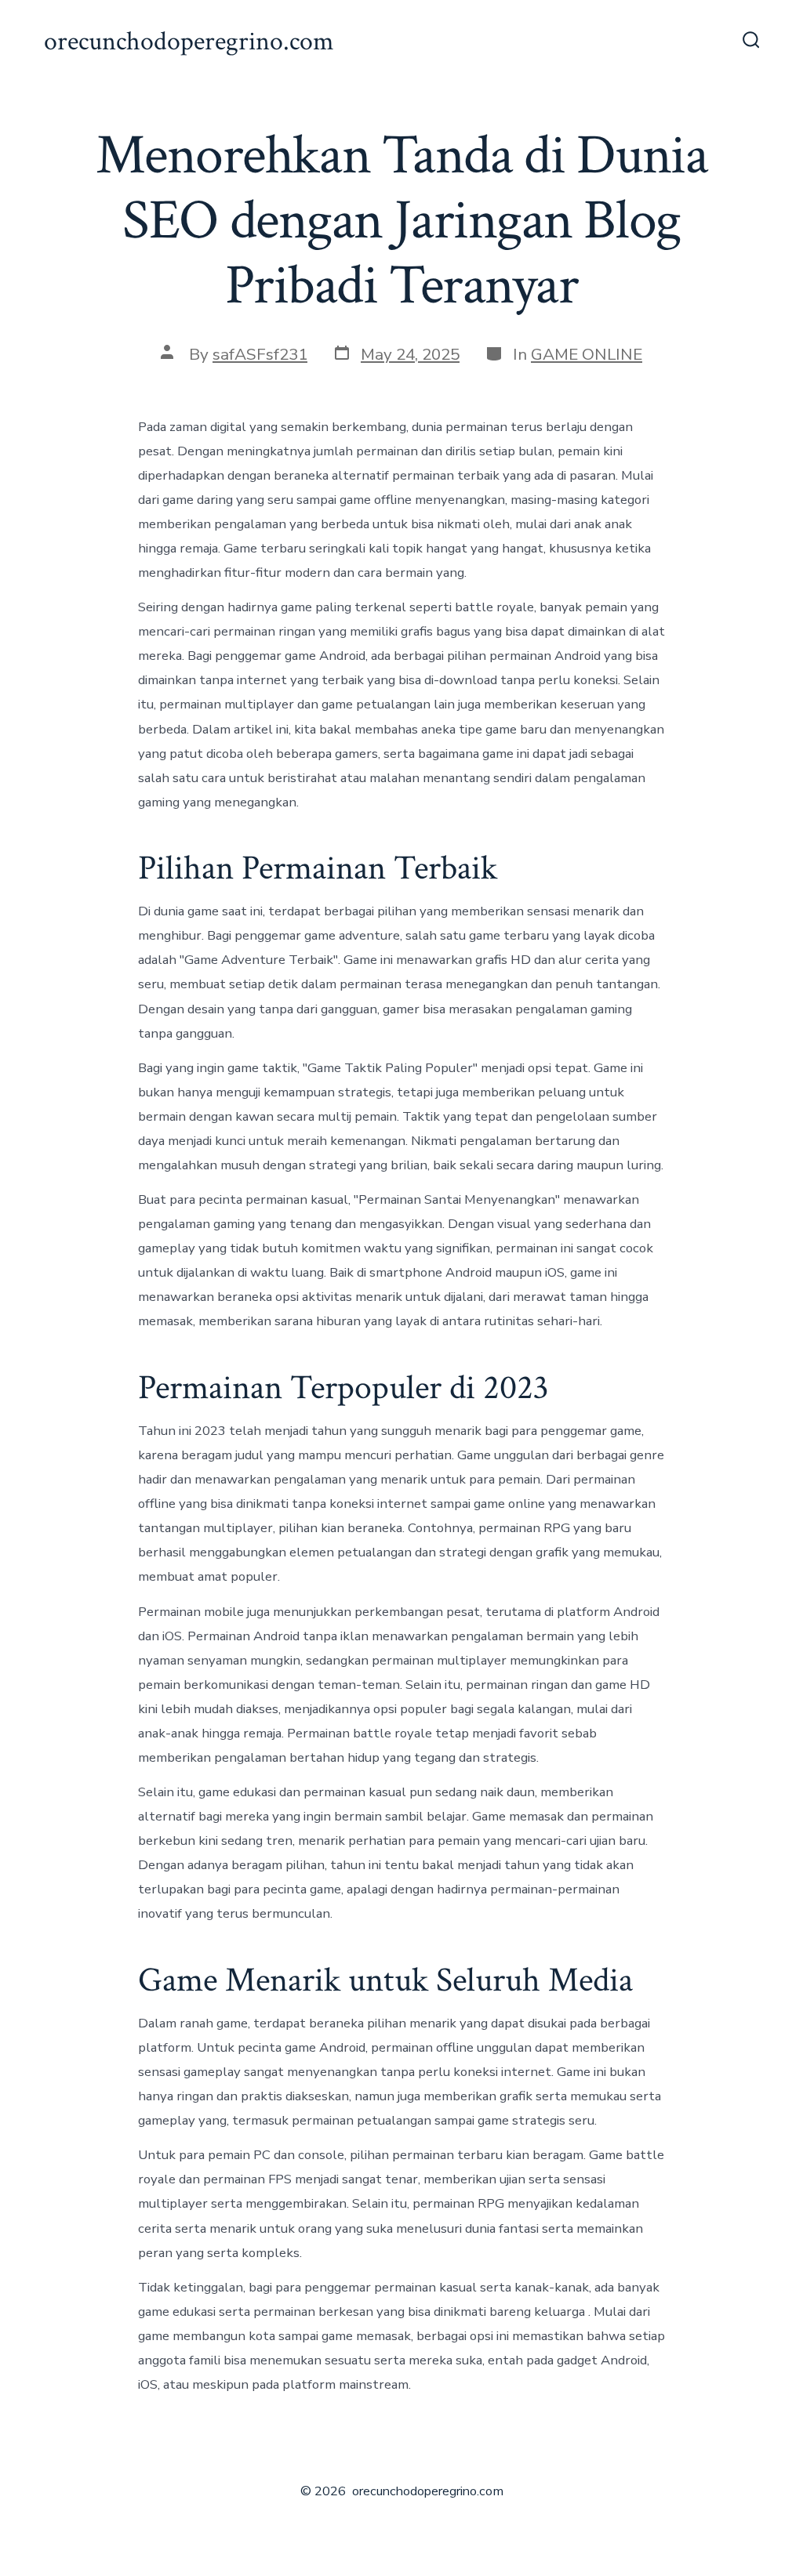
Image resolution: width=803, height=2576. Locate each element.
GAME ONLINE (587, 354)
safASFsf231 (260, 354)
